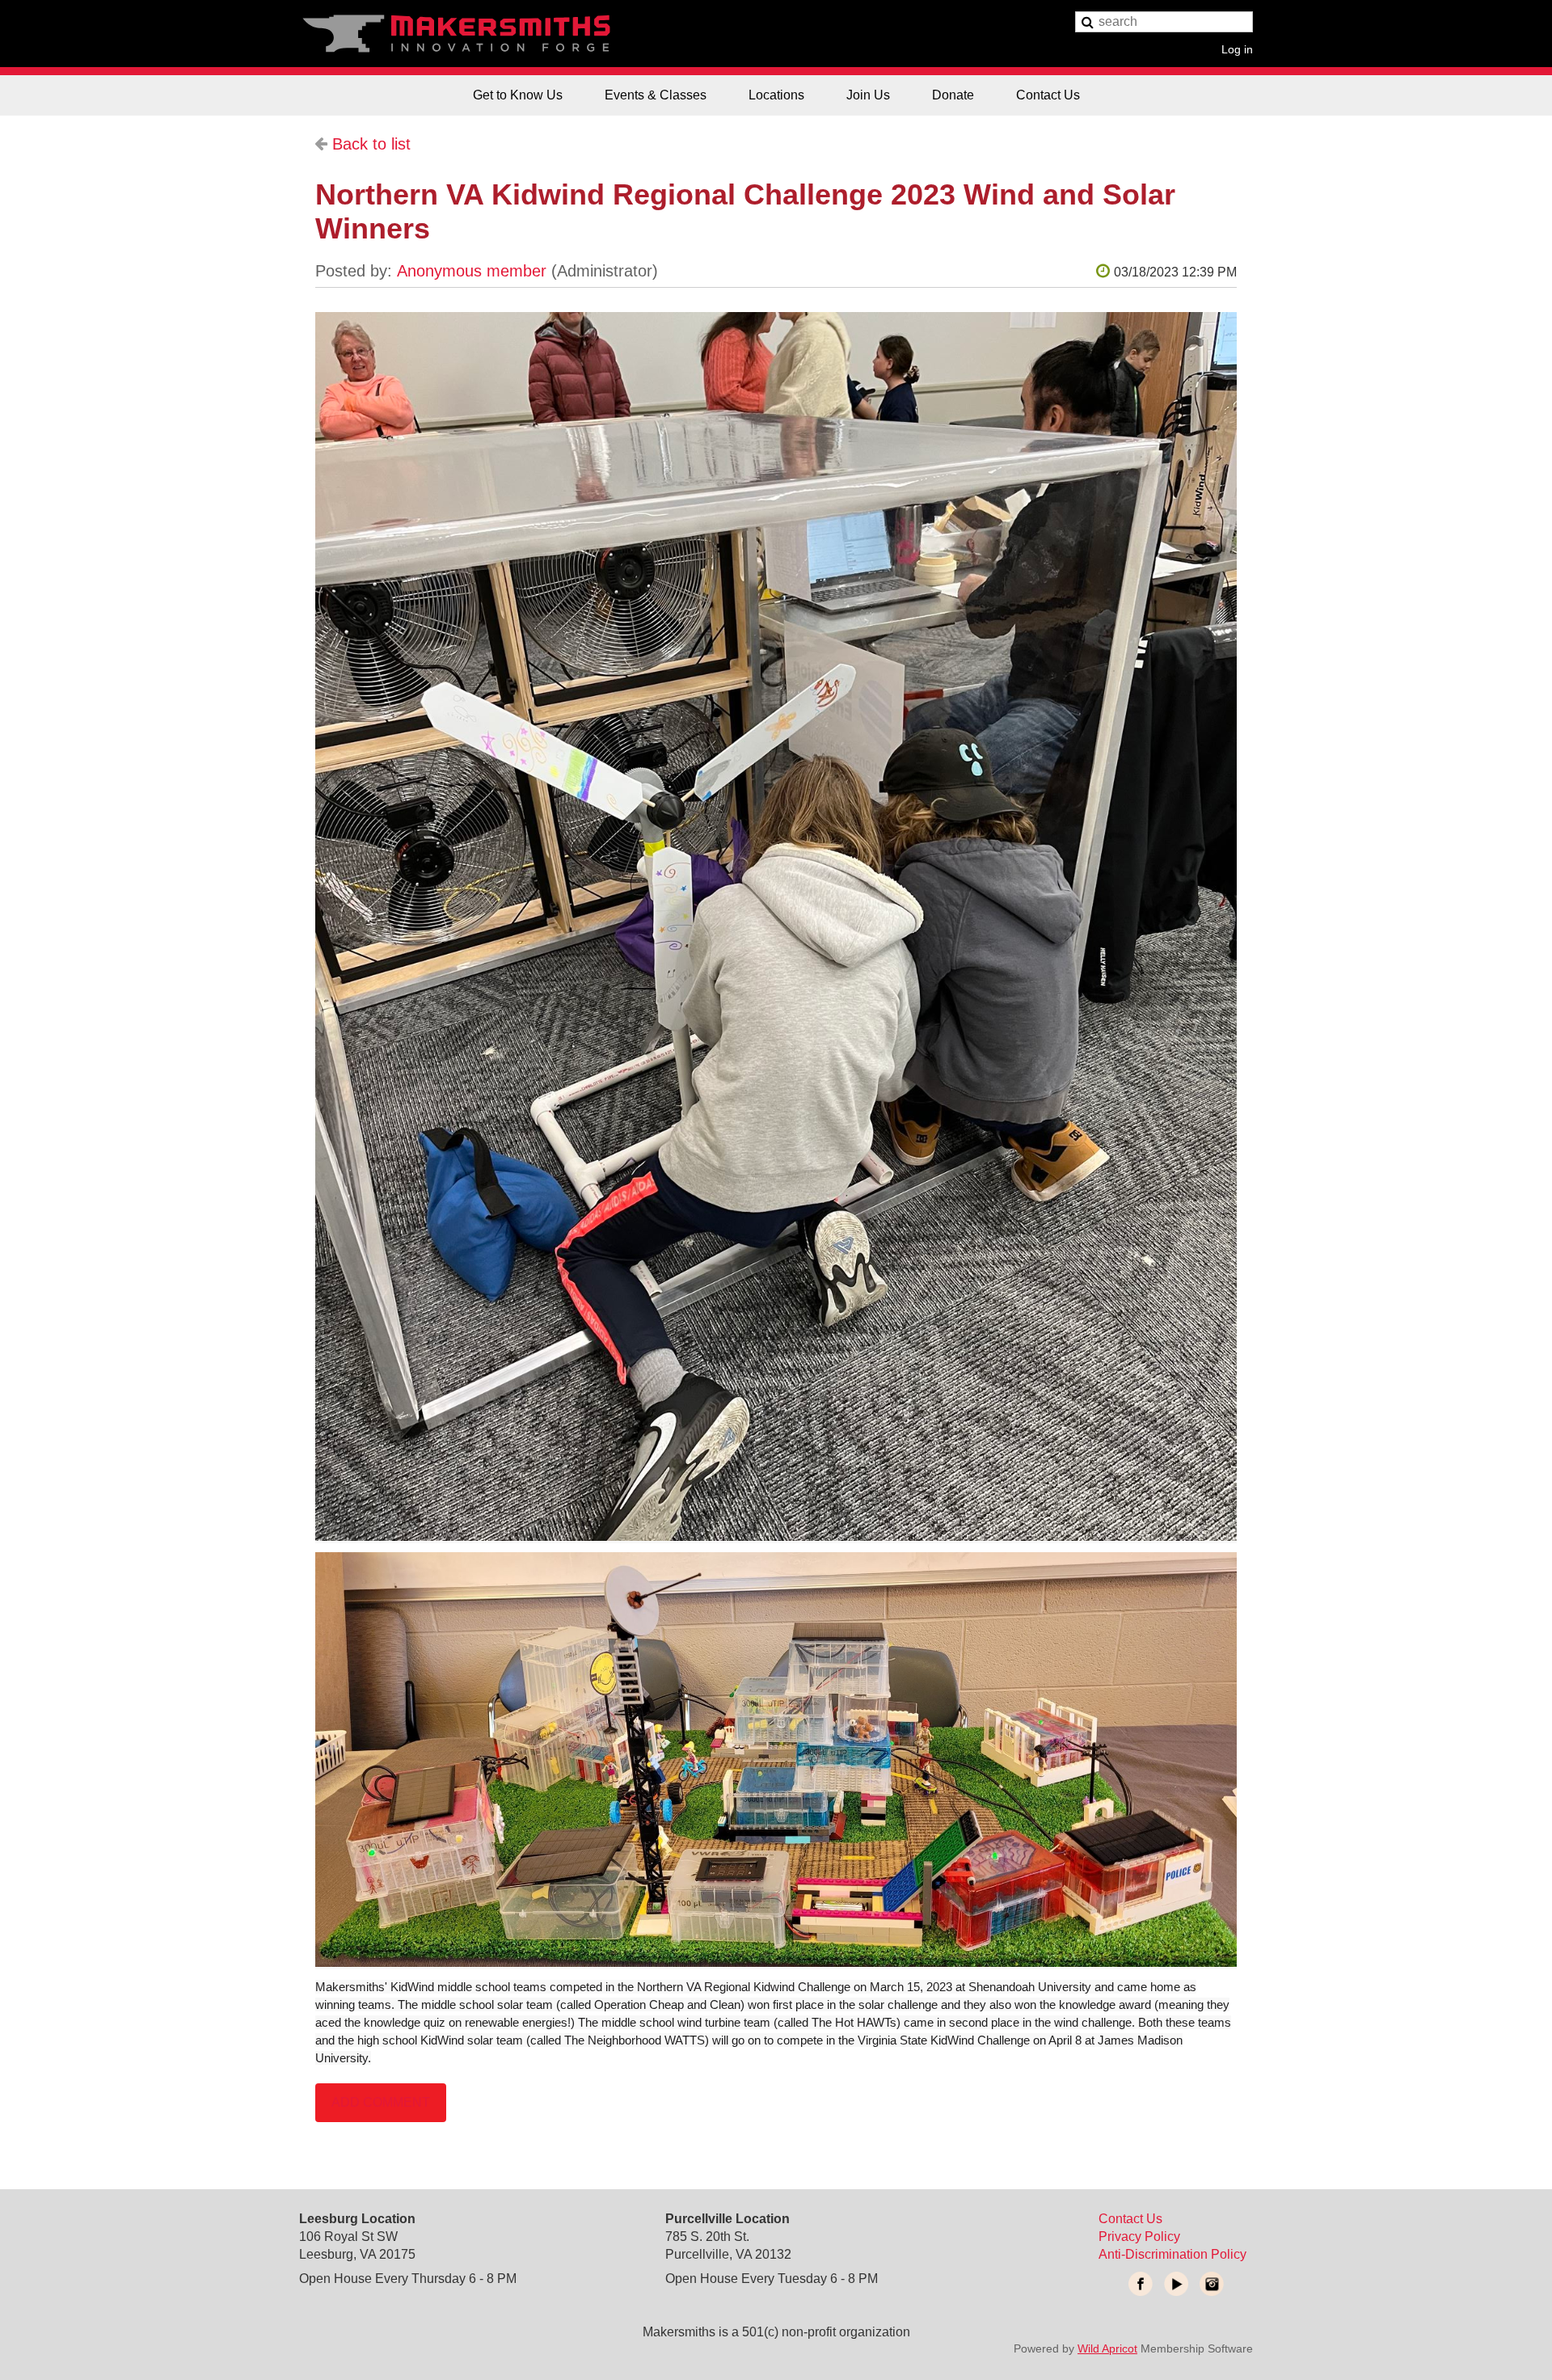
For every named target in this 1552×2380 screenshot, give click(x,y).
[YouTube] (1176, 2284)
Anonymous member (472, 271)
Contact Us (1130, 2219)
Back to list (371, 144)
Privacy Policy (1139, 2237)
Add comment (381, 2102)
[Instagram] (1212, 2284)
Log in (1237, 49)
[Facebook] (1141, 2284)
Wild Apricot (1107, 2348)
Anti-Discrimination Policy (1172, 2254)
